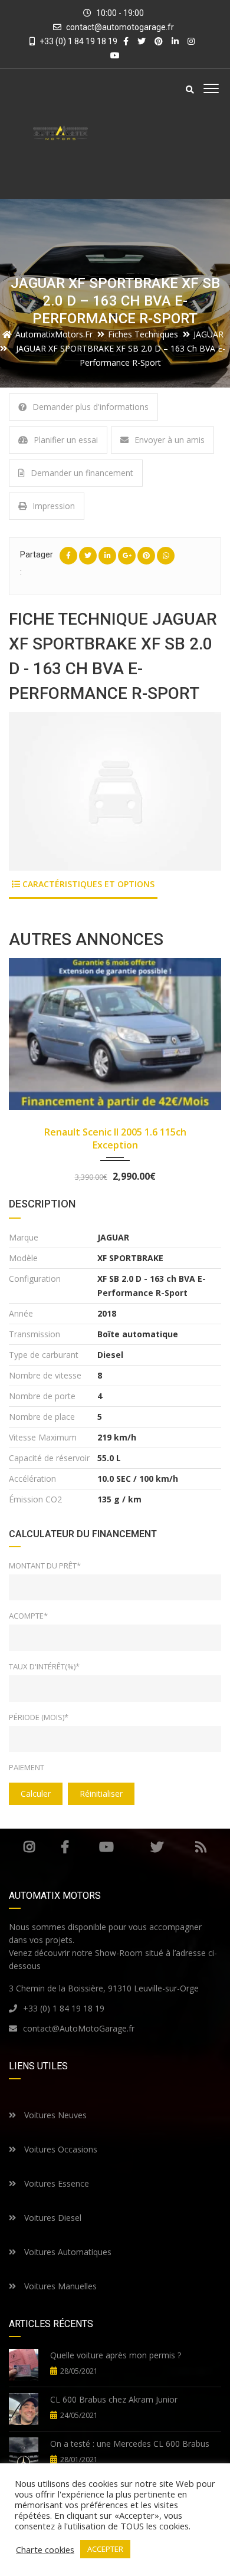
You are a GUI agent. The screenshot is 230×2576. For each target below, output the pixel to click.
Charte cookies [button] (45, 2549)
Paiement (27, 1767)
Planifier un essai (66, 440)
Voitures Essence (55, 2183)
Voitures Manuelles (59, 2286)
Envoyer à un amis (170, 440)
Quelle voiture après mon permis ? (116, 2355)
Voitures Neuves (54, 2115)
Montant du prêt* (45, 1566)
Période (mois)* (39, 1717)
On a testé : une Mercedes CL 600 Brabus (130, 2444)
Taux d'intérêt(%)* (44, 1666)
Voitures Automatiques (67, 2252)
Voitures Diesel (52, 2218)
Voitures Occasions (60, 2149)
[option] (115, 791)
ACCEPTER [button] (105, 2549)
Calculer (36, 1794)
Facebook (65, 1847)
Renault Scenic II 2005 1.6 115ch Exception (115, 1138)
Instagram (29, 1847)
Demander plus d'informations (91, 407)
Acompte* (28, 1616)
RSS (201, 1847)
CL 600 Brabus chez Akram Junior (114, 2399)
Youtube (106, 1847)
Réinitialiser (101, 1794)
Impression (54, 506)
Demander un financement (82, 473)
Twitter (157, 1847)
